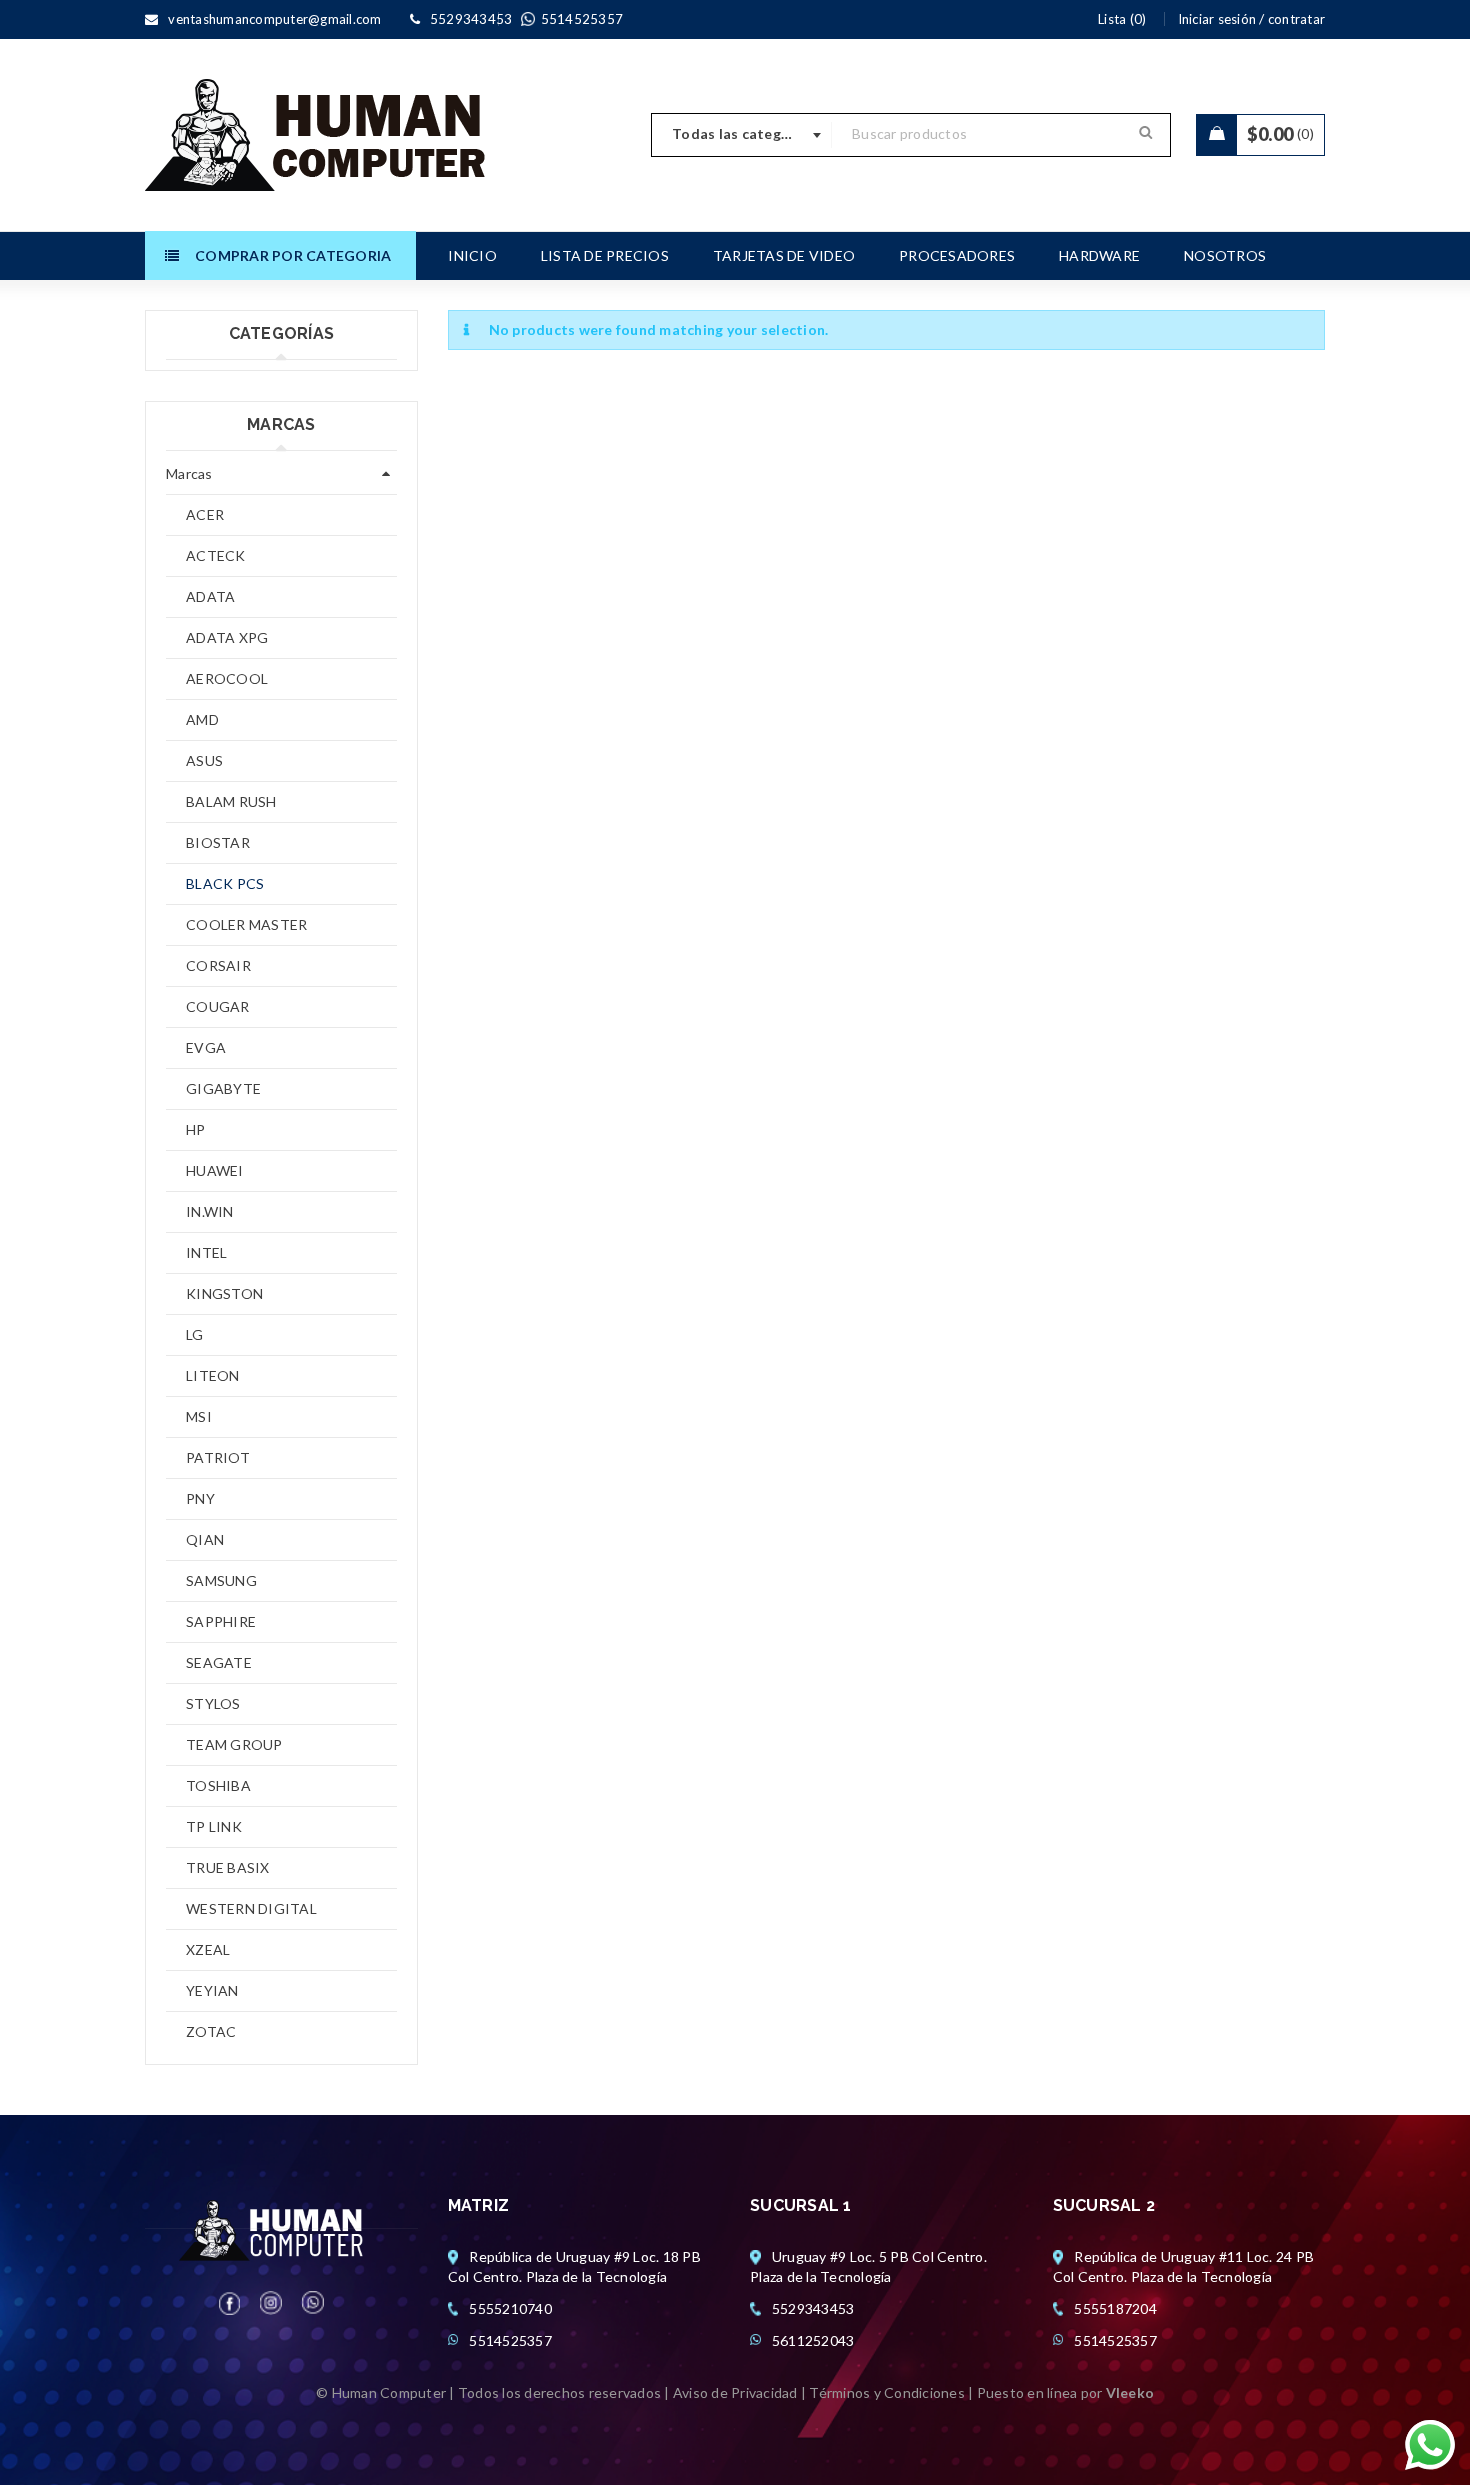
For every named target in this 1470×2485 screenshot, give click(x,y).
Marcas (189, 473)
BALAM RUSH (231, 801)
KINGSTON (224, 1293)
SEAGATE (219, 1662)
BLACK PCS (225, 883)
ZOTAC (211, 2031)
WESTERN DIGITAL (251, 1908)
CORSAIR (218, 965)
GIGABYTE (223, 1088)
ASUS (204, 760)
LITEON (213, 1375)
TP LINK (214, 1826)
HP (196, 1129)
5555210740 (510, 2308)
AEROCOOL (227, 678)
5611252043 (813, 2340)
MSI (199, 1416)
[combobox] (742, 135)
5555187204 (1115, 2308)
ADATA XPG (227, 637)
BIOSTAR (218, 842)
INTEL (206, 1252)
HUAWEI (215, 1170)
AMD (202, 719)
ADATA (210, 596)
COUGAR (218, 1006)
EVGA (206, 1047)
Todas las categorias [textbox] (744, 133)
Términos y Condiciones (887, 2392)
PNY (200, 1498)
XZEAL (208, 1949)
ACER (205, 514)
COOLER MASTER (246, 924)
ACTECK (216, 555)
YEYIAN (212, 1990)
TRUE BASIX (228, 1867)
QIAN (205, 1539)
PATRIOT (218, 1457)
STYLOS (213, 1703)
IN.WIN (210, 1211)
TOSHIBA (218, 1785)
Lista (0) (1122, 19)
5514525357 (510, 2340)
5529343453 (813, 2308)
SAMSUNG (221, 1580)
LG (195, 1334)
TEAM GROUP (234, 1744)
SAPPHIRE (221, 1621)
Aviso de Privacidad (735, 2392)
